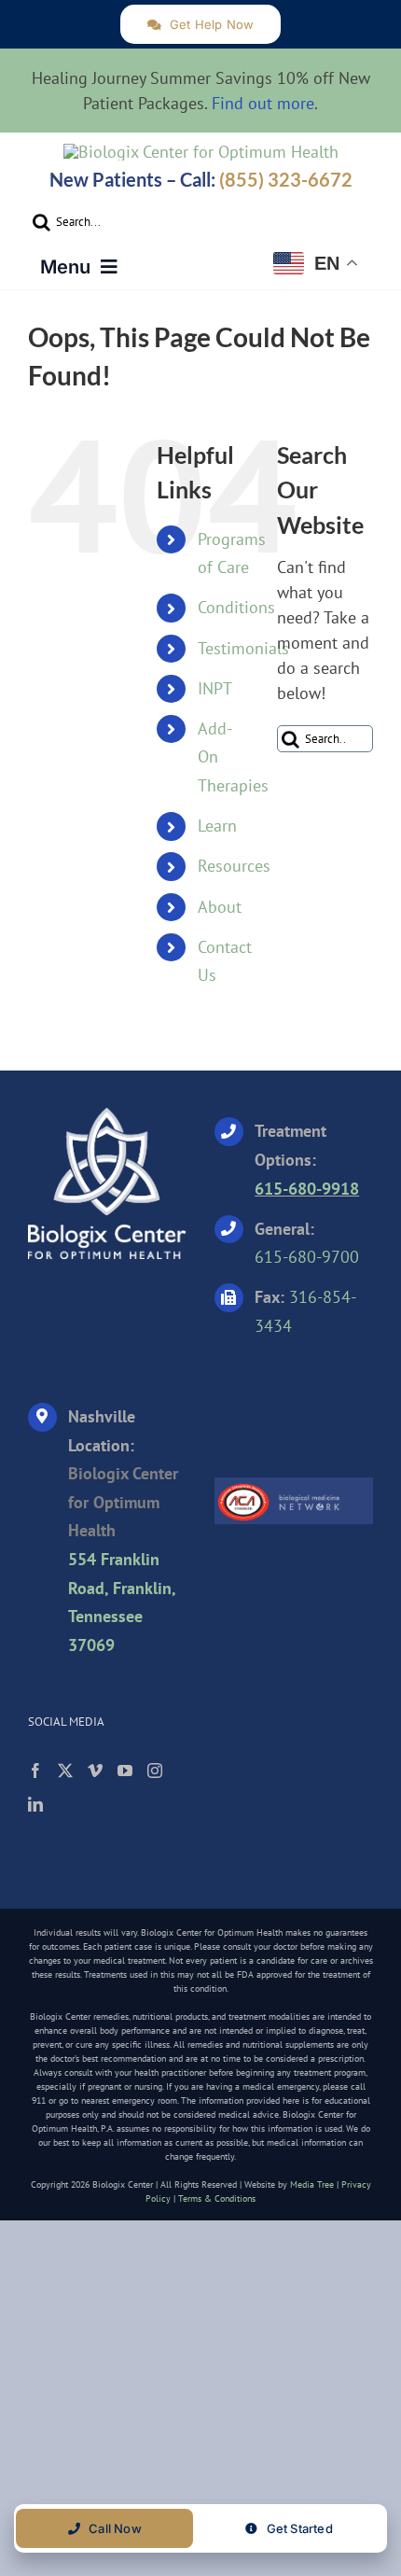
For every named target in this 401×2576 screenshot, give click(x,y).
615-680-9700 (307, 1257)
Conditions (236, 607)
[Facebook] (35, 1771)
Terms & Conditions (217, 2198)
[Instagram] (155, 1771)
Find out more (263, 103)
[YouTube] (125, 1771)
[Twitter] (65, 1771)
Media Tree (312, 2184)
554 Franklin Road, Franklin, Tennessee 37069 (122, 1602)
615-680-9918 (307, 1189)
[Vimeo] (95, 1771)
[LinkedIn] (35, 1804)
